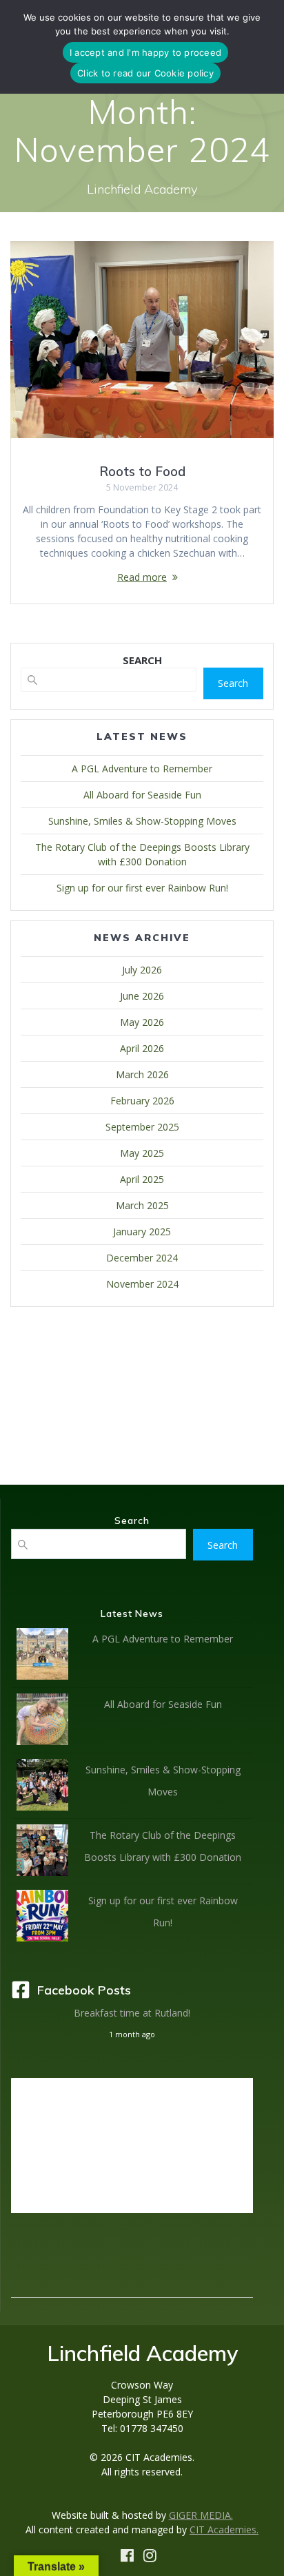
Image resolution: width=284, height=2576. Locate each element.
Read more (142, 577)
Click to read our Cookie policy (145, 73)
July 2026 (142, 970)
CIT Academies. (224, 2529)
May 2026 (142, 1022)
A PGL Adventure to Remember (142, 769)
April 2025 (142, 1179)
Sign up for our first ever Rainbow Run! (142, 888)
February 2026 (142, 1101)
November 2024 (142, 1284)
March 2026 (142, 1074)
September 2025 (142, 1127)
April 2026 (142, 1048)
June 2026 (142, 996)
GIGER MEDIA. (201, 2515)
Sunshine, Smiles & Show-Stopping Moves (142, 821)
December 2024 (142, 1258)
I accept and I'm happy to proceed (145, 52)
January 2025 (142, 1232)
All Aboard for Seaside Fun (142, 795)
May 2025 (142, 1153)
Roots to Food (142, 472)
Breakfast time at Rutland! (132, 2013)
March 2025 (142, 1205)
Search (233, 683)
